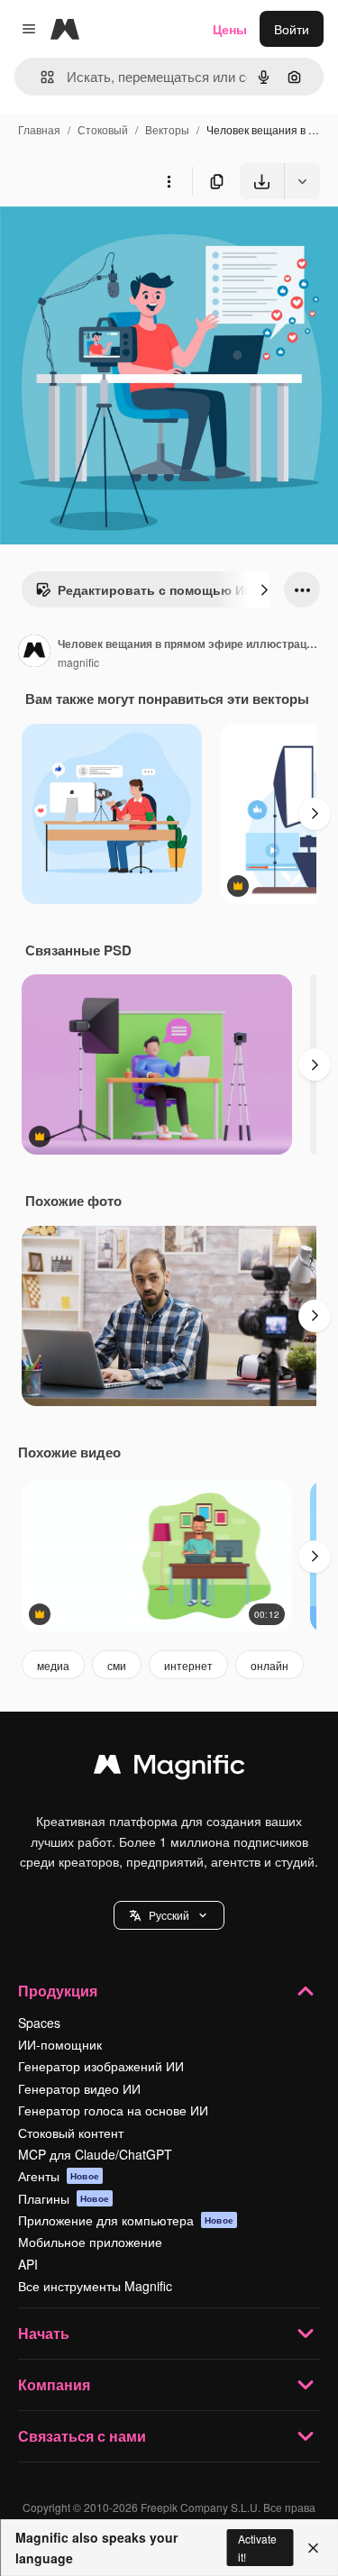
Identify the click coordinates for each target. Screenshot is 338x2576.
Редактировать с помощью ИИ (155, 589)
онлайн (269, 1665)
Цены (230, 29)
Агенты (59, 2176)
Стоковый (103, 129)
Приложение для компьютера (126, 2220)
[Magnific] (169, 1768)
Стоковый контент (71, 2133)
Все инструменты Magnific (95, 2286)
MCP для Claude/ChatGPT (95, 2154)
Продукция (58, 1991)
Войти (292, 29)
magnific (78, 662)
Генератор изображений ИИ (101, 2066)
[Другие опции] (169, 181)
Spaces (39, 2023)
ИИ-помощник (60, 2044)
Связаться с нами (82, 2436)
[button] (169, 1915)
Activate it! (257, 2547)
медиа (53, 1665)
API (28, 2264)
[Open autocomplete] (40, 77)
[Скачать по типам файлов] (302, 181)
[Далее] (264, 589)
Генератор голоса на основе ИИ (113, 2110)
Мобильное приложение (90, 2242)
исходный (121, 241)
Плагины (64, 2198)
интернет (188, 1665)
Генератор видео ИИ (79, 2088)
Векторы (167, 129)
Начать (44, 2333)
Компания (54, 2384)
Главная (39, 129)
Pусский (169, 1915)
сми (117, 1665)
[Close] (313, 2548)
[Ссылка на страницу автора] (34, 653)
